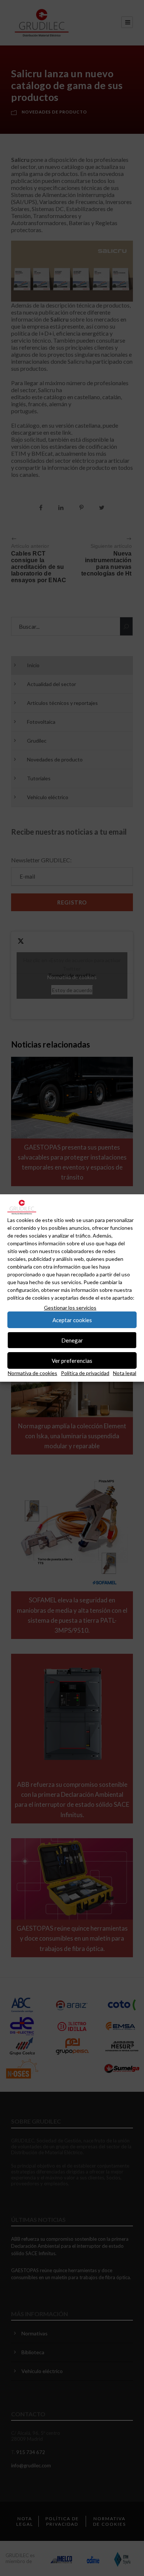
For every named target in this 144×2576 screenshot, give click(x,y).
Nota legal (125, 1373)
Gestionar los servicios (70, 1308)
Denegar (72, 1340)
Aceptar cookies (72, 1320)
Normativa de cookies (32, 1373)
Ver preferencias (72, 1361)
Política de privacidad (85, 1373)
